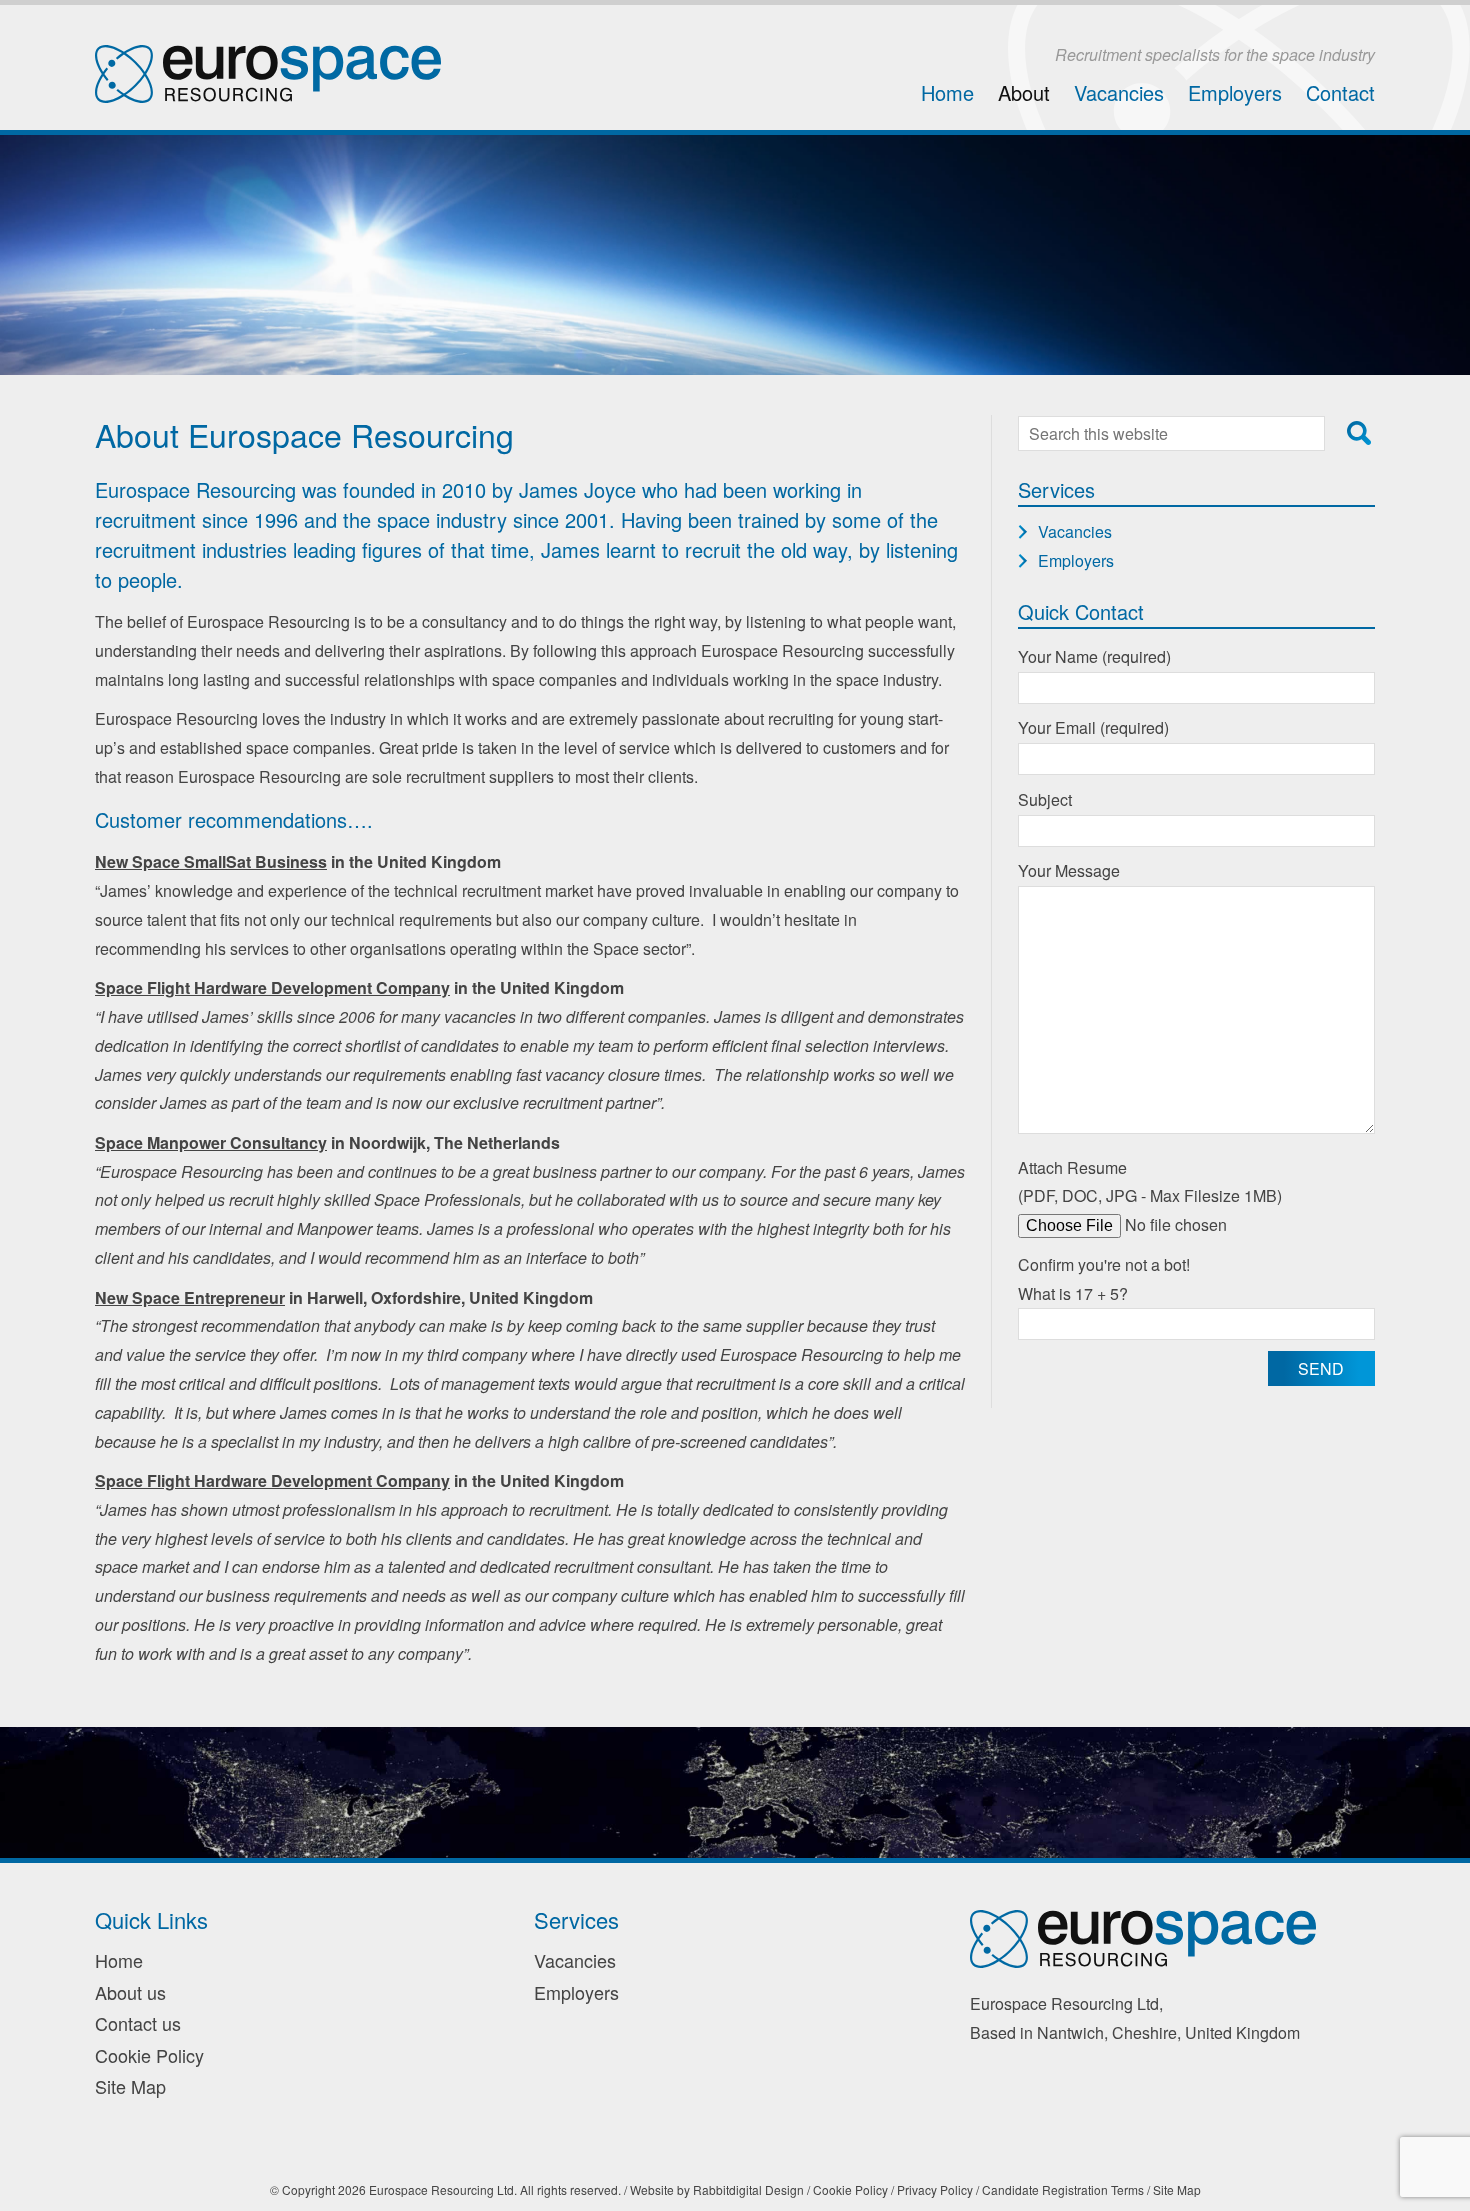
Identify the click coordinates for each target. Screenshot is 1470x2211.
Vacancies (1119, 92)
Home (947, 92)
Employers (1235, 92)
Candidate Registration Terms (1063, 2189)
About (1024, 92)
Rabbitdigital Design (748, 2189)
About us (130, 1992)
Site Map (130, 2086)
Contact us (138, 2023)
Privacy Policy (935, 2189)
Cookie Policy (149, 2055)
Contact (1340, 92)
